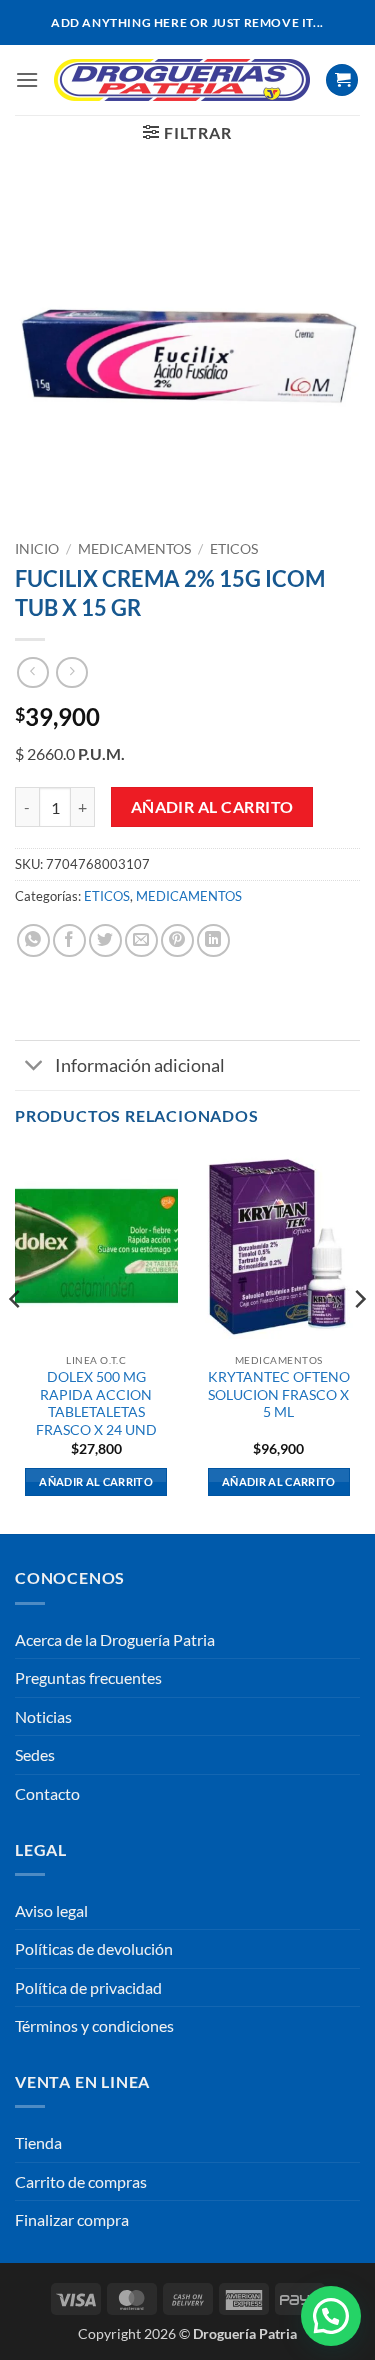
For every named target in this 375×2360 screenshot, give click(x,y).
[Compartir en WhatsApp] (33, 940)
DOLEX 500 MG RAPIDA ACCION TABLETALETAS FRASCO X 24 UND (96, 1403)
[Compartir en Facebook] (69, 940)
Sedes (35, 1754)
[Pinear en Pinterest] (177, 940)
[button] (27, 79)
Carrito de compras (81, 2181)
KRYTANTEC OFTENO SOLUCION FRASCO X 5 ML (279, 1394)
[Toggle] (34, 1067)
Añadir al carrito (212, 807)
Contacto (47, 1793)
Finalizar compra (72, 2219)
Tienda (38, 2142)
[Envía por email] (141, 940)
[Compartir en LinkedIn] (213, 940)
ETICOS (234, 549)
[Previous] (16, 1339)
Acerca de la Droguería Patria (115, 1639)
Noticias (43, 1716)
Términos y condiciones (94, 2025)
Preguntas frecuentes (88, 1677)
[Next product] (32, 672)
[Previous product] (71, 672)
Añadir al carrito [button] (96, 1481)
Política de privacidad (88, 1987)
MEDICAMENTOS (134, 549)
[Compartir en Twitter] (105, 940)
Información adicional (140, 1065)
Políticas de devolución (94, 1948)
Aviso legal (51, 1910)
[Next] (359, 1339)
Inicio (37, 549)
